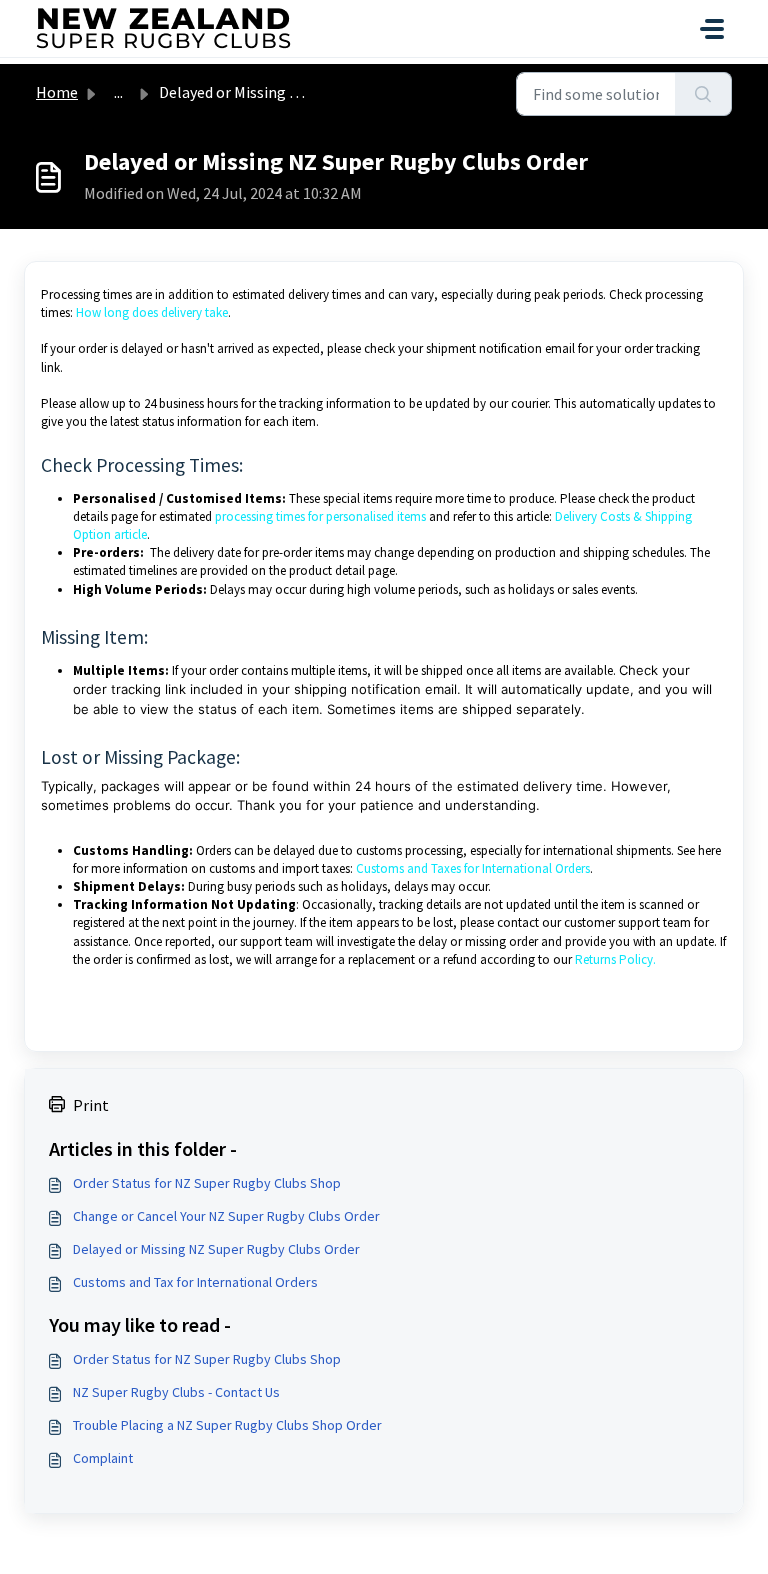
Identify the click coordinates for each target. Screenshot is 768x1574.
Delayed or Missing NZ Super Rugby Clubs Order (216, 1249)
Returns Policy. (614, 959)
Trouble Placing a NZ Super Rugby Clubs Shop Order (227, 1425)
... (118, 92)
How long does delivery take (152, 312)
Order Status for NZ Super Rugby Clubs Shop (207, 1183)
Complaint (103, 1458)
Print (91, 1105)
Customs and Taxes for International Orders (473, 868)
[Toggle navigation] (712, 29)
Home (57, 92)
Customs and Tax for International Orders (195, 1282)
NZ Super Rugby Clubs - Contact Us (176, 1392)
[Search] (703, 94)
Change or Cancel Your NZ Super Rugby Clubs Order (226, 1216)
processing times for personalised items (320, 516)
